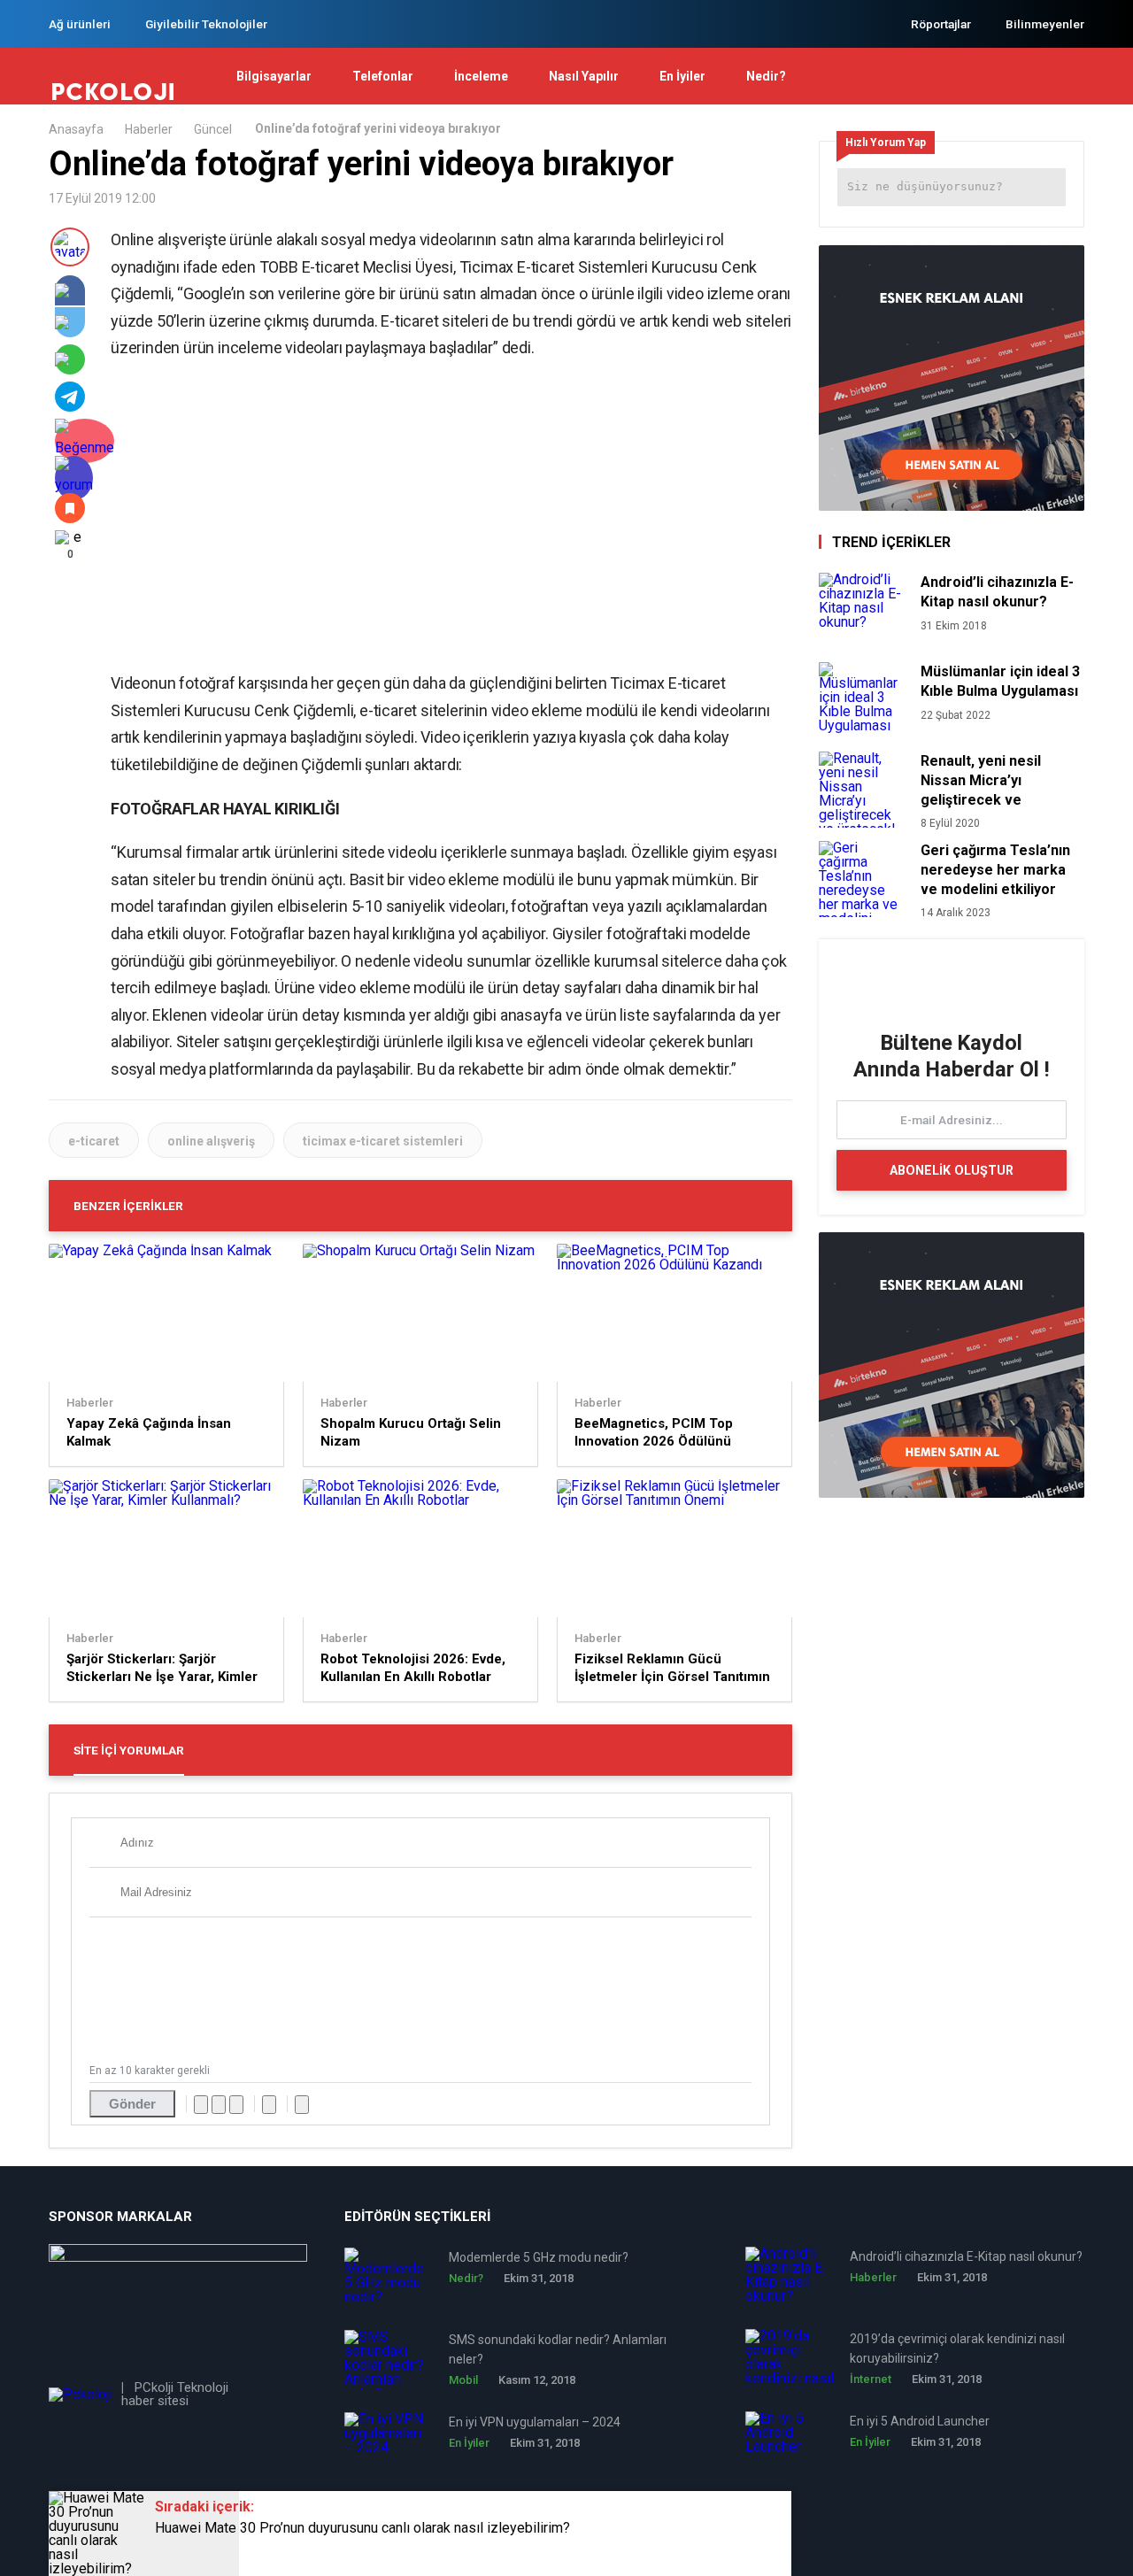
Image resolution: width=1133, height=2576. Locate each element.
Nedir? (766, 76)
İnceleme (481, 76)
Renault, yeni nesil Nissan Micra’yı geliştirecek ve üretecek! (981, 781)
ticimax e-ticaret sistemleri (383, 1141)
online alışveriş (211, 1141)
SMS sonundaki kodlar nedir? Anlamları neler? (558, 2349)
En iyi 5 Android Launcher (920, 2421)
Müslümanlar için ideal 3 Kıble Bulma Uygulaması (1000, 681)
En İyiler (682, 76)
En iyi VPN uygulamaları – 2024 (535, 2422)
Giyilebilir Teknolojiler (206, 24)
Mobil (463, 2380)
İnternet (871, 2379)
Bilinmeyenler (1045, 24)
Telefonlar (383, 76)
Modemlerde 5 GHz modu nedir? (539, 2257)
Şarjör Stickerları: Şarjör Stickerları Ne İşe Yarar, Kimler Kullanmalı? (162, 1668)
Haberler (149, 129)
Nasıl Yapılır (584, 76)
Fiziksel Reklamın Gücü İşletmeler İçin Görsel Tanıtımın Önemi (672, 1668)
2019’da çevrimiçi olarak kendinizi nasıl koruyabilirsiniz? (957, 2348)
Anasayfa (76, 129)
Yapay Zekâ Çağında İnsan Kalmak (149, 1432)
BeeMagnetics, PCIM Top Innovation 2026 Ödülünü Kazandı (654, 1433)
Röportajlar (941, 24)
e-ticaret (94, 1141)
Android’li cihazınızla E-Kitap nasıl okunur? (997, 592)
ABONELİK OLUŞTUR (952, 1170)
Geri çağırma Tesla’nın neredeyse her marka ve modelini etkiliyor (995, 870)
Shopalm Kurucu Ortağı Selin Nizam (411, 1432)
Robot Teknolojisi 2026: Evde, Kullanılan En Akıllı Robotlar (413, 1668)
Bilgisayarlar (274, 76)
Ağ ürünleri (80, 24)
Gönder (132, 2104)
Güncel (213, 129)
